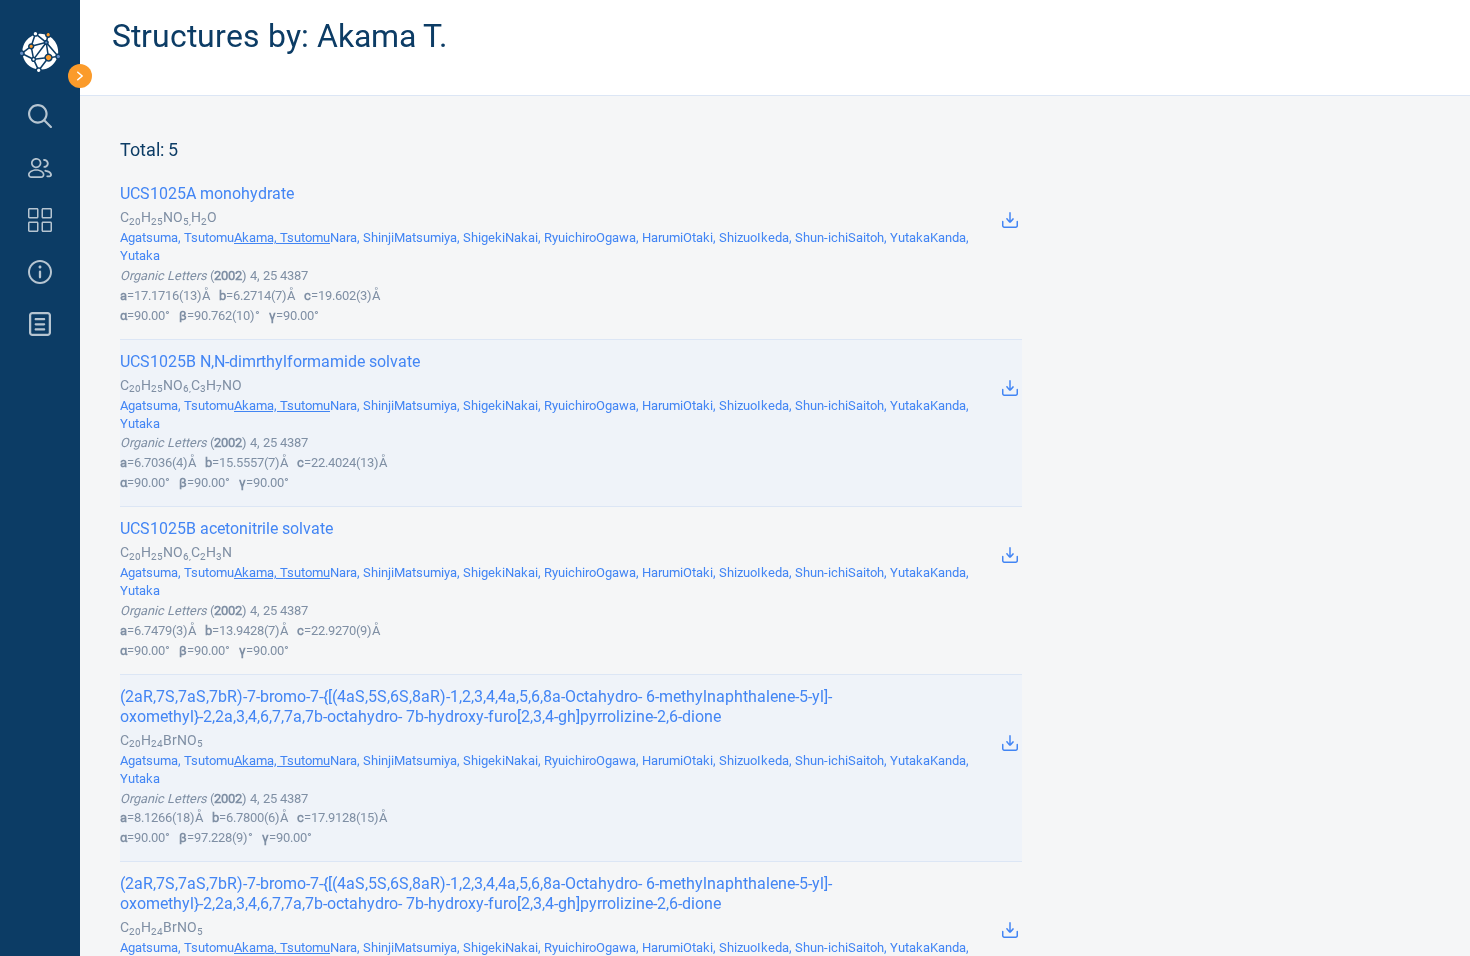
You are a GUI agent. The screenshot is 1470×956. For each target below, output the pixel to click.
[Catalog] (40, 220)
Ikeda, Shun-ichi (802, 237)
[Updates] (40, 324)
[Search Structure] (40, 116)
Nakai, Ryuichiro (550, 237)
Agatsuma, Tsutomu (177, 237)
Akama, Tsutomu (282, 237)
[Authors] (40, 168)
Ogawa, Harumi (639, 237)
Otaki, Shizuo (720, 237)
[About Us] (40, 272)
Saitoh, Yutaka (889, 237)
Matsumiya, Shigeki (449, 237)
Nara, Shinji (362, 237)
